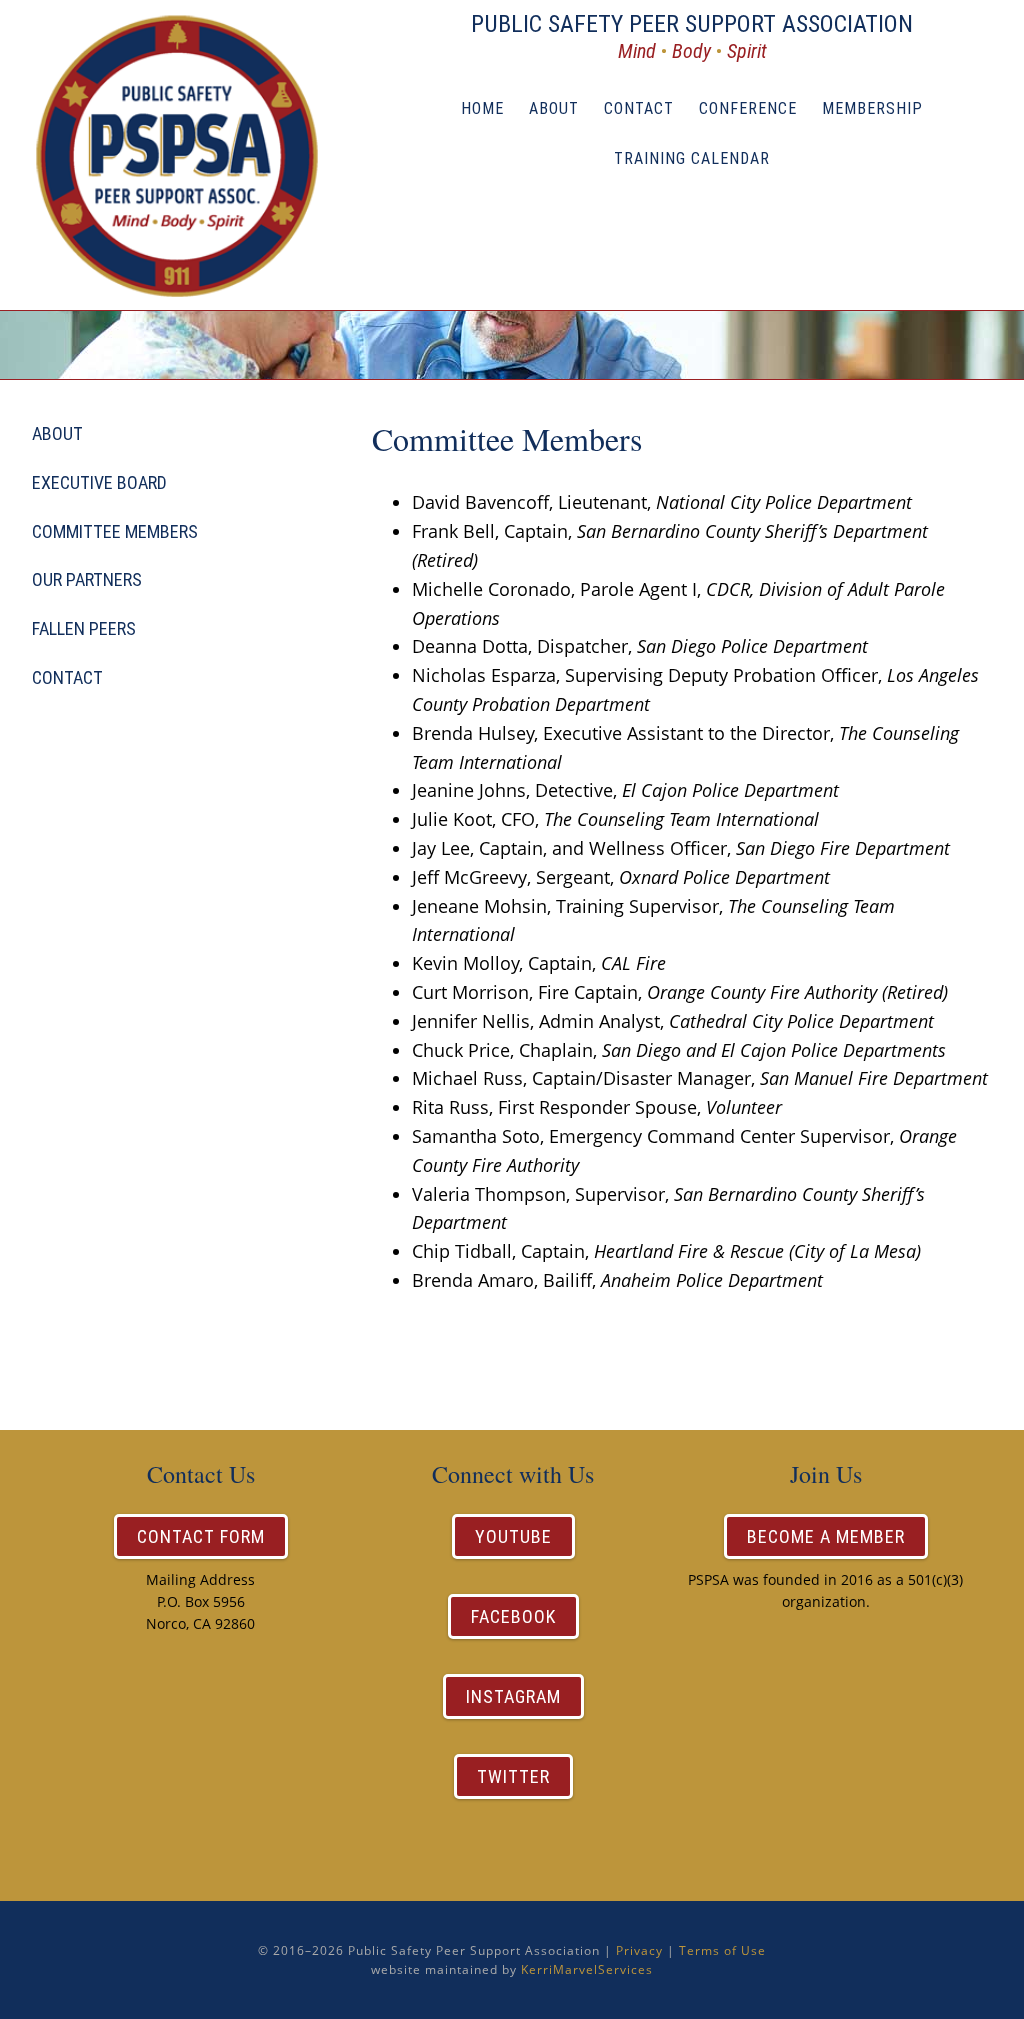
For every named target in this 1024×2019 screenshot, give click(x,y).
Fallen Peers (84, 628)
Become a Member (826, 1536)
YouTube (513, 1536)
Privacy (639, 1950)
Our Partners (87, 579)
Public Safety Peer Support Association (192, 155)
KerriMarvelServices (587, 1969)
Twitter (513, 1776)
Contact (67, 677)
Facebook (513, 1616)
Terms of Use (722, 1950)
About (57, 433)
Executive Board (99, 482)
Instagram (513, 1696)
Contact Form (201, 1536)
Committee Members (115, 531)
